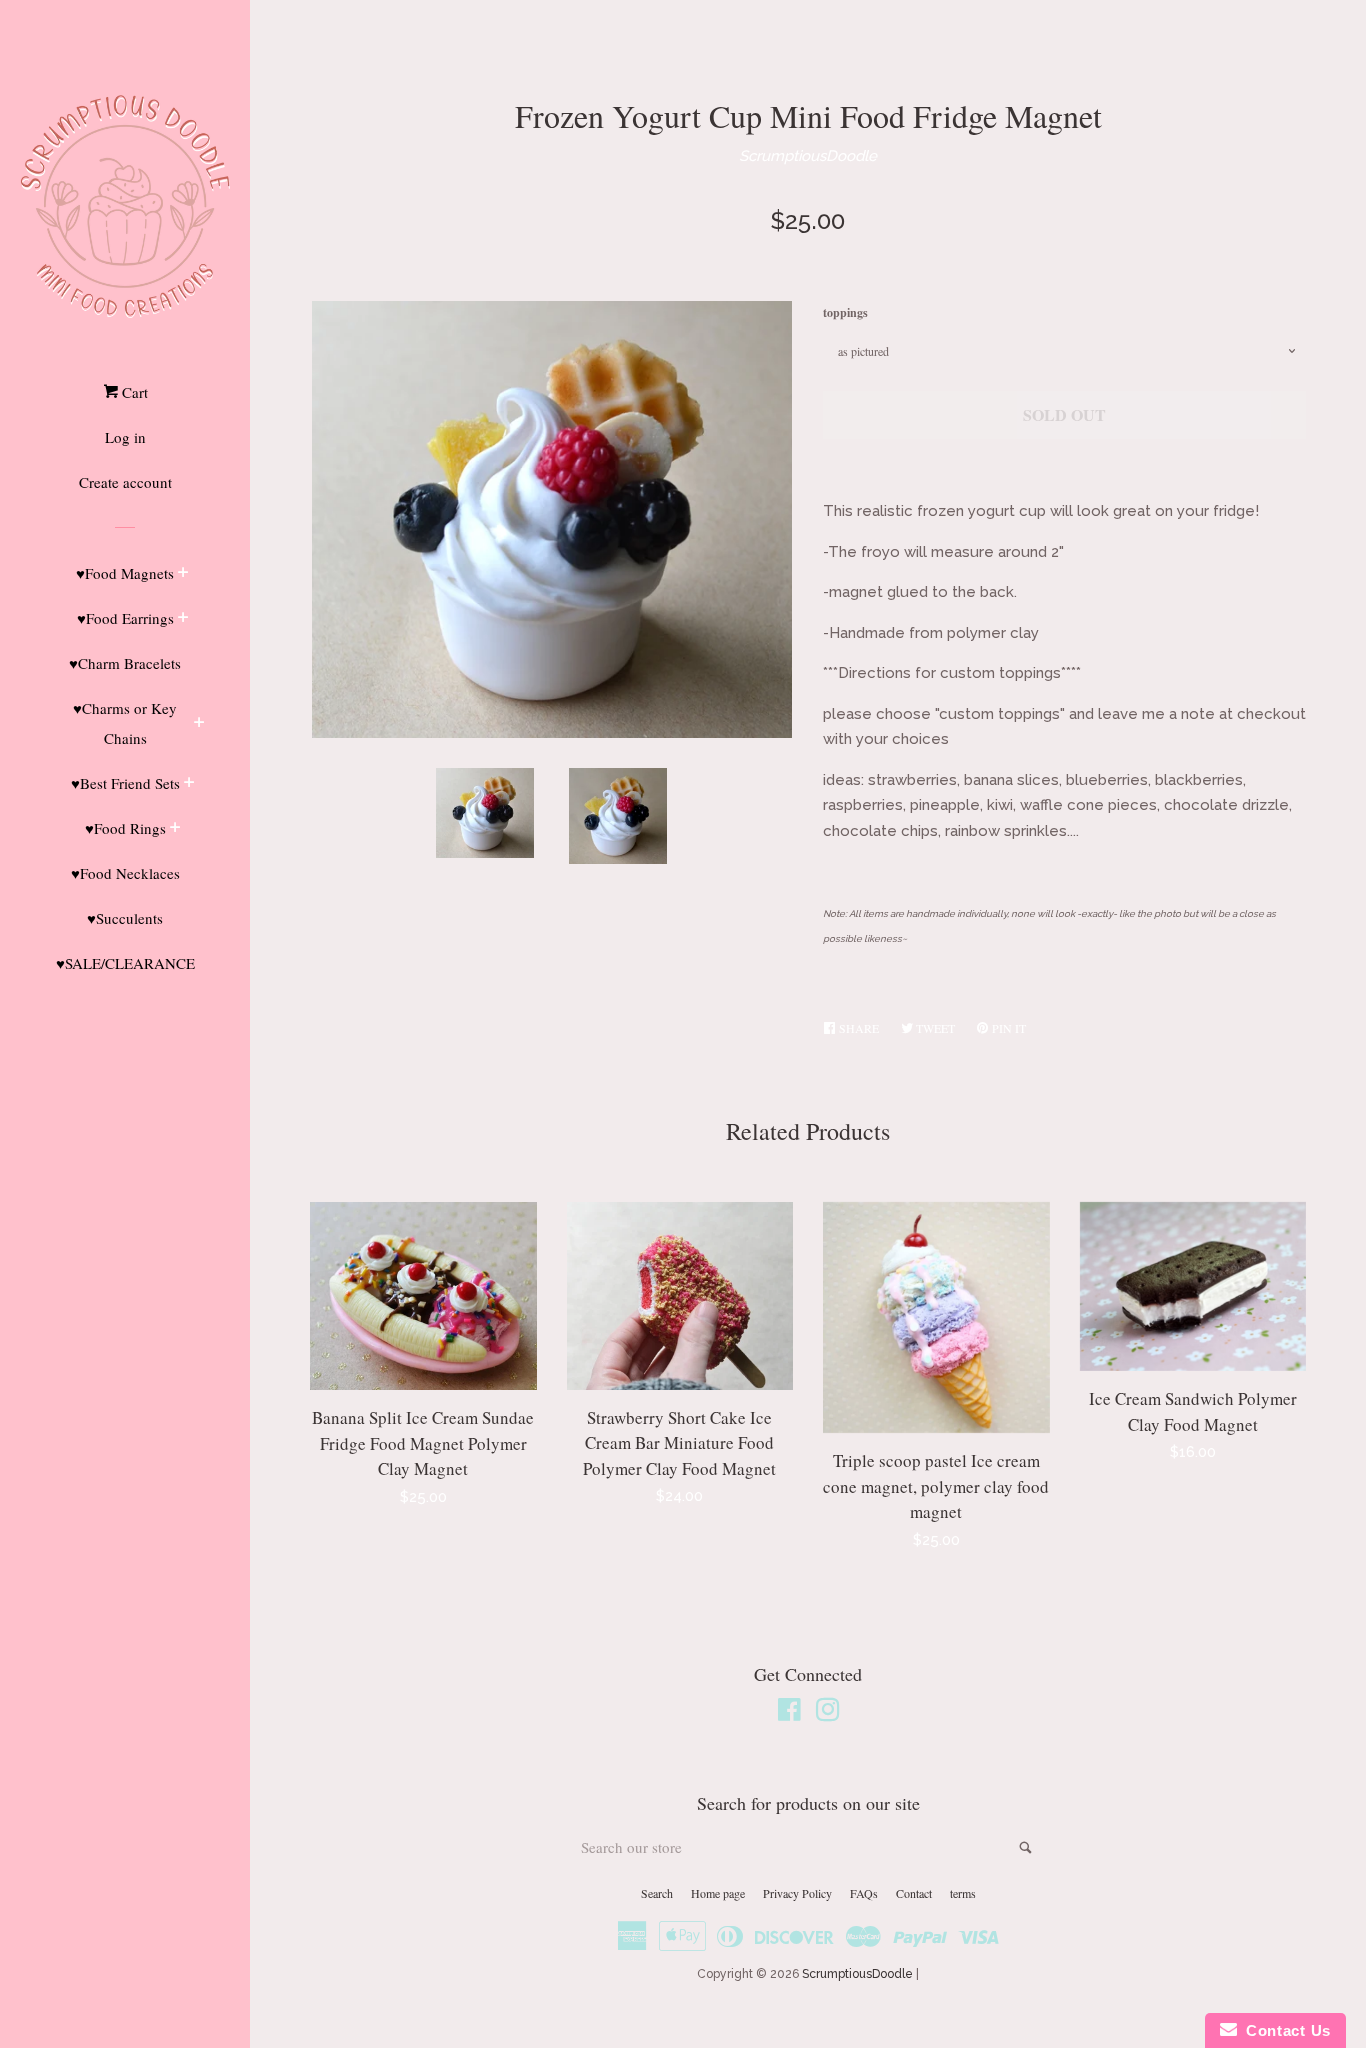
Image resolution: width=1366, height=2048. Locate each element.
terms (963, 1893)
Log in (125, 437)
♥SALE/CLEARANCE (125, 963)
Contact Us (1284, 2030)
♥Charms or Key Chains (125, 723)
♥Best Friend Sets (125, 783)
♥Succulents (125, 918)
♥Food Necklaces (125, 873)
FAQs (864, 1893)
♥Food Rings (125, 828)
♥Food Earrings (125, 618)
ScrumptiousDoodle (808, 156)
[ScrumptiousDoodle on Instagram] (828, 1714)
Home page (718, 1893)
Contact (914, 1893)
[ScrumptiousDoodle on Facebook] (789, 1714)
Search (657, 1893)
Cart (133, 392)
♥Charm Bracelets (125, 663)
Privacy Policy (797, 1893)
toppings (845, 312)
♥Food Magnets (125, 573)
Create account (125, 482)
